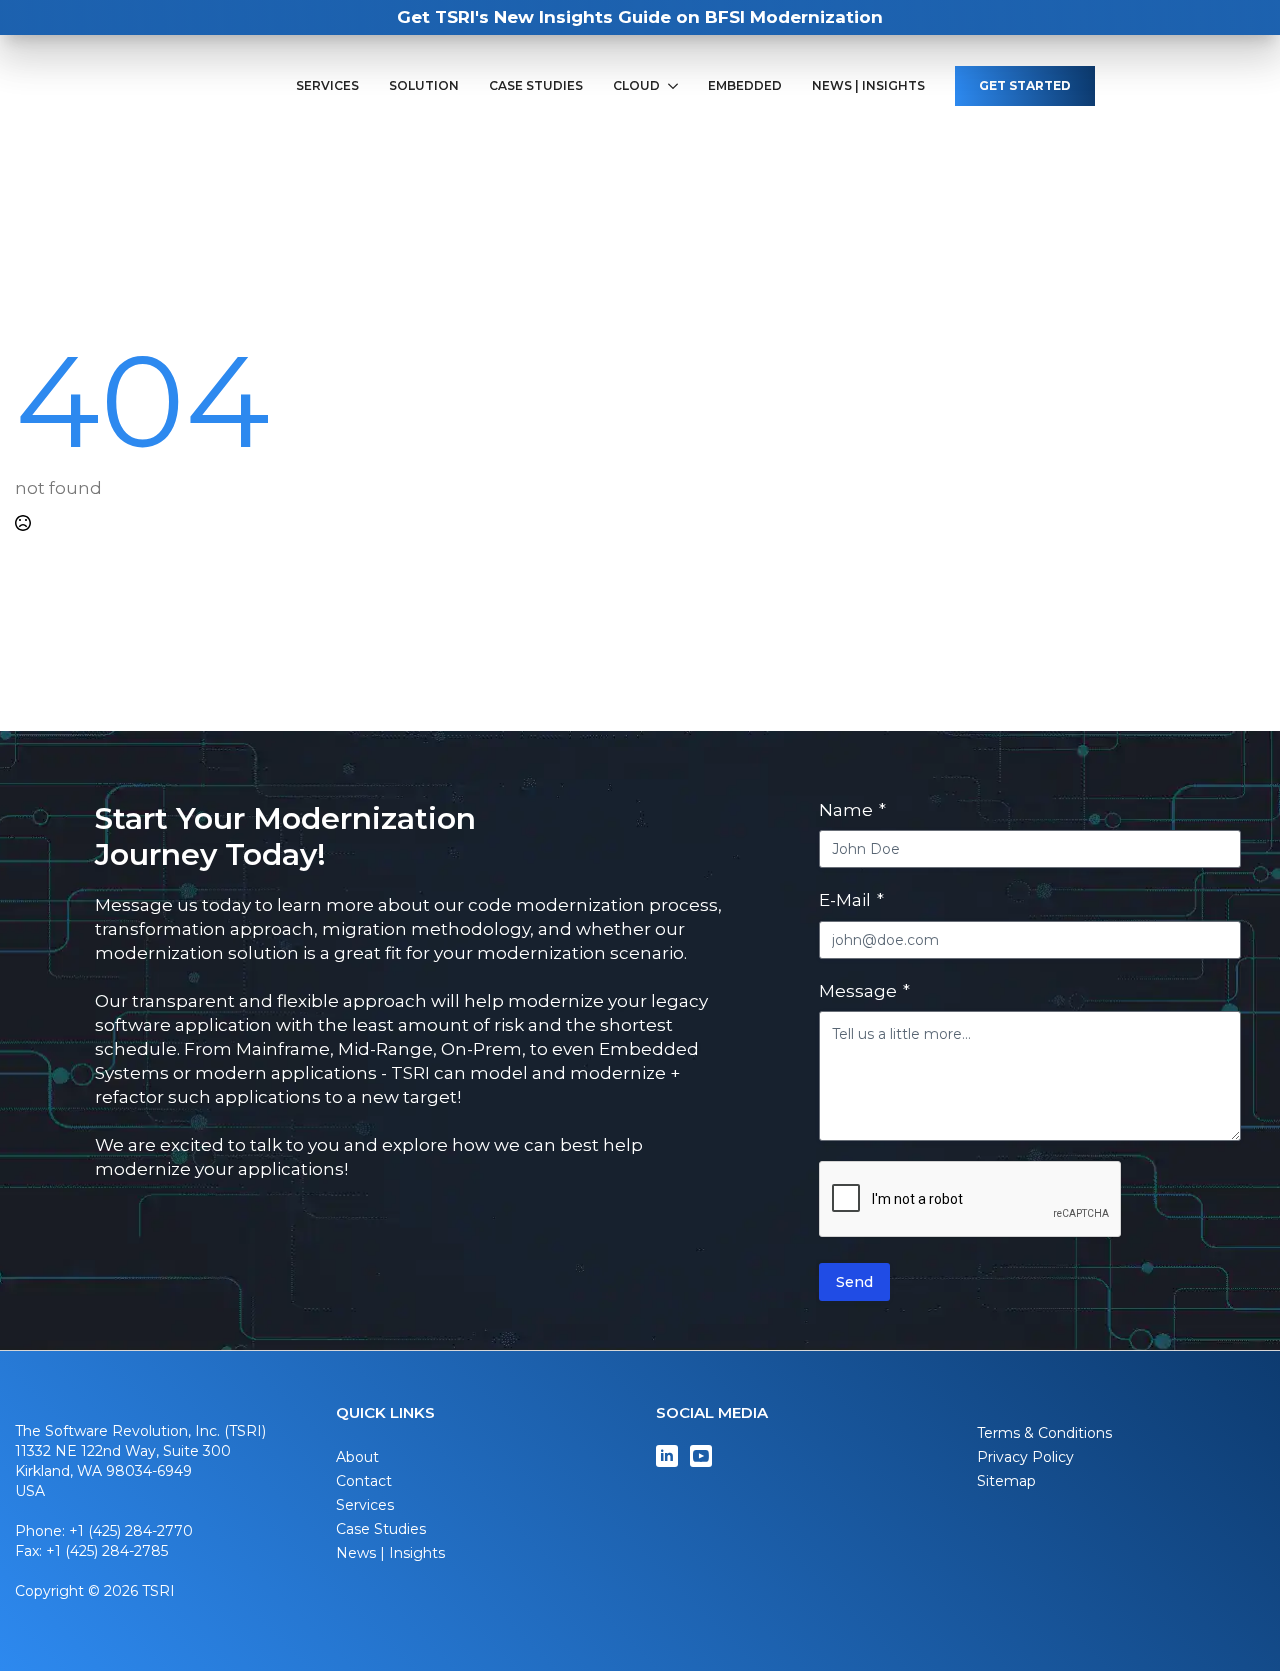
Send (854, 1282)
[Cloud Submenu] (676, 86)
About (357, 1457)
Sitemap (1006, 1481)
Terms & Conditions (1044, 1433)
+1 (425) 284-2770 (131, 1531)
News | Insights (868, 86)
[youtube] (701, 1456)
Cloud (636, 86)
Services (327, 86)
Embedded (745, 86)
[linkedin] (667, 1456)
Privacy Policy (1025, 1457)
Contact (364, 1481)
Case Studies (536, 86)
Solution (424, 86)
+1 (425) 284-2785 (107, 1551)
